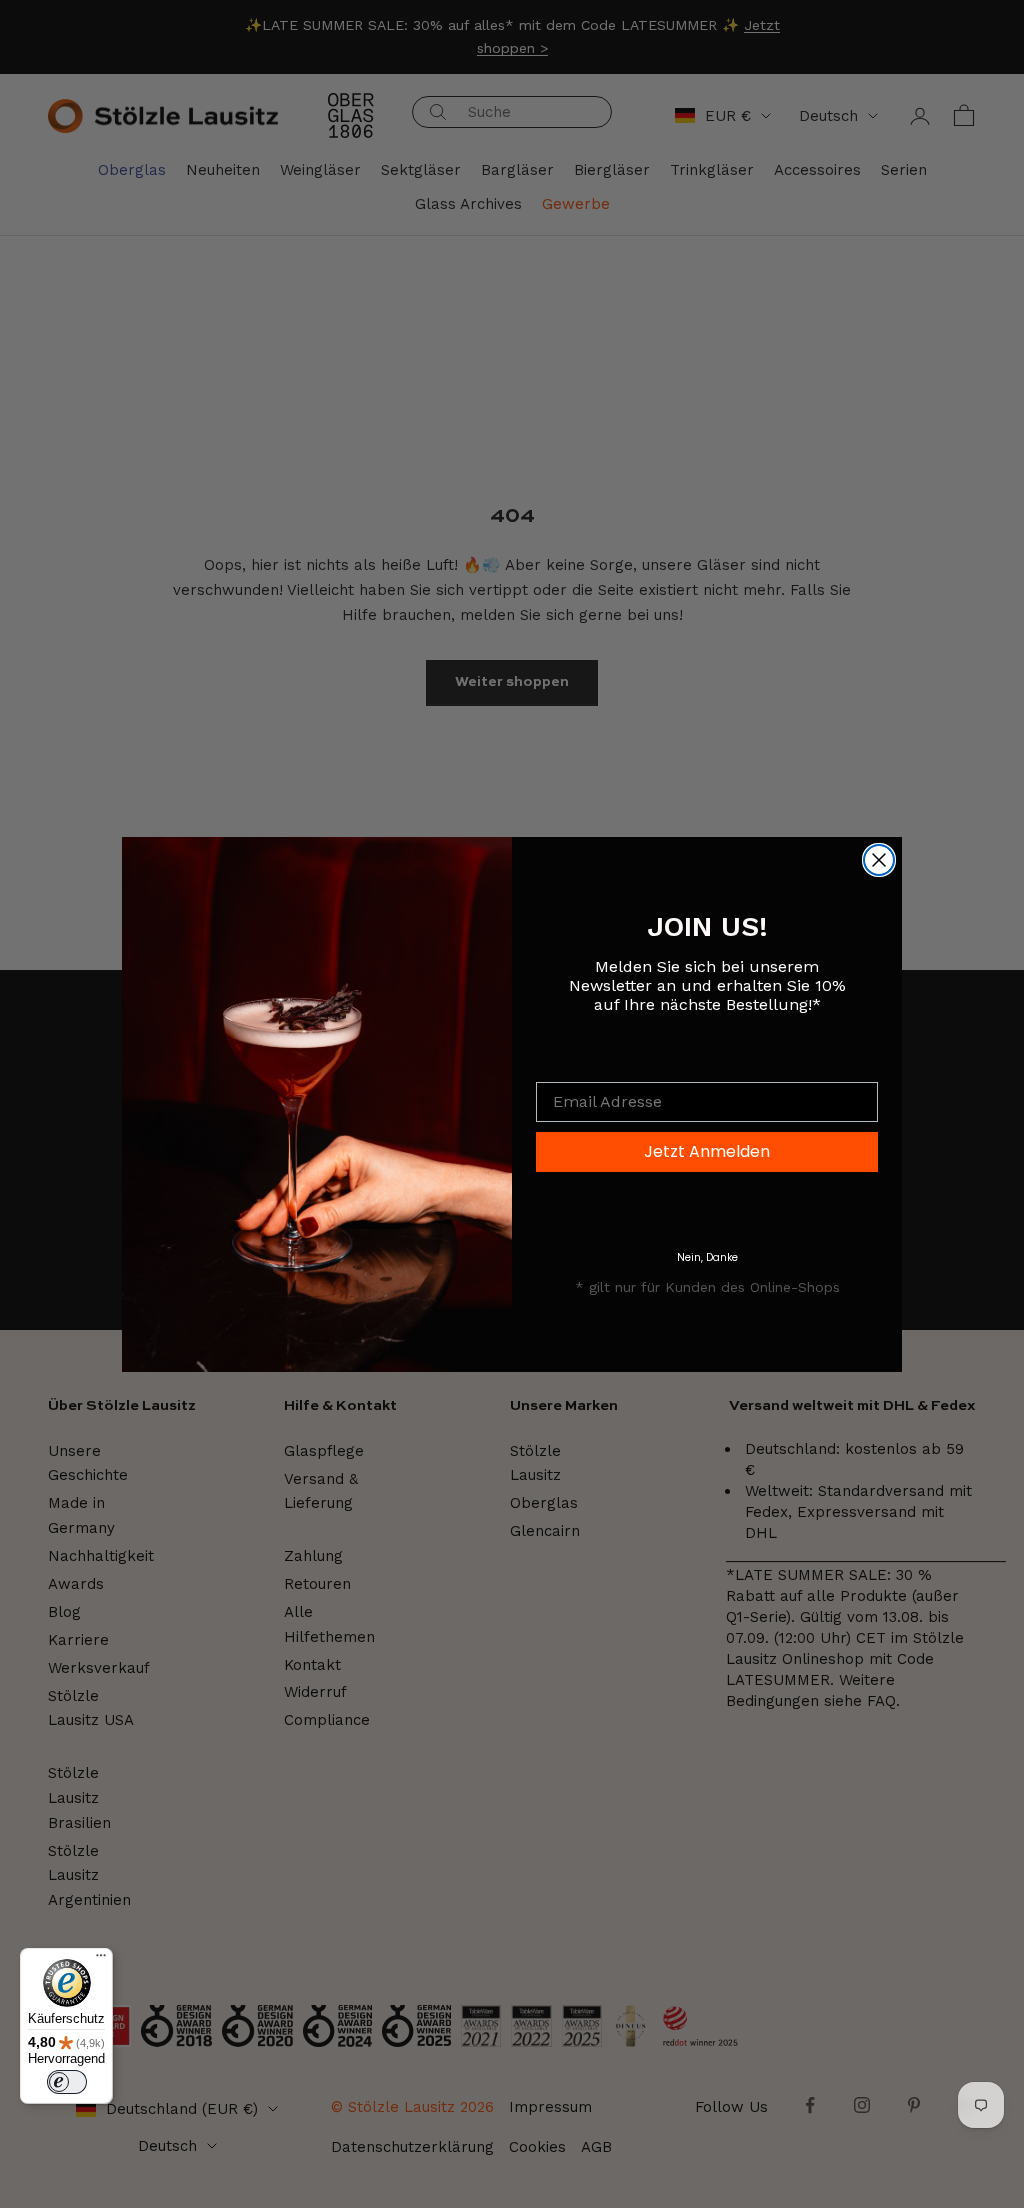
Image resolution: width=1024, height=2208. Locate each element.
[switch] (67, 2082)
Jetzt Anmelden (707, 1151)
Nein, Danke (707, 1257)
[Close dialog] (879, 860)
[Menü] (101, 1960)
